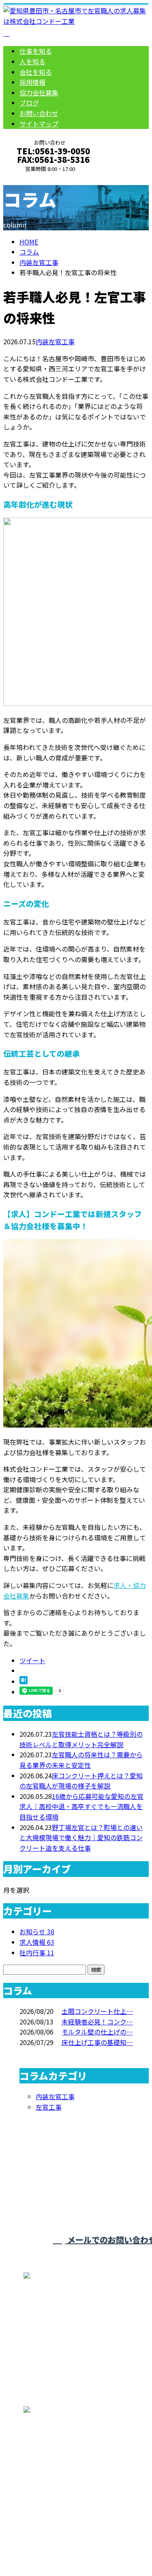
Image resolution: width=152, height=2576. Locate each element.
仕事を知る (36, 51)
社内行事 (37, 1953)
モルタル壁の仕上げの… (97, 2032)
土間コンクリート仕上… (97, 2011)
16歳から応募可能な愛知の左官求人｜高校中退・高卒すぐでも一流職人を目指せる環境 (81, 1806)
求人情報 (37, 1942)
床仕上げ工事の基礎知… (97, 2042)
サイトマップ (39, 124)
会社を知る (36, 72)
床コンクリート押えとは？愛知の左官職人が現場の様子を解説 (81, 1781)
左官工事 (49, 2107)
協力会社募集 (39, 93)
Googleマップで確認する (43, 2480)
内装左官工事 (39, 262)
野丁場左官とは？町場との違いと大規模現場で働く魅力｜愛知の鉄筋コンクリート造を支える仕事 (81, 1838)
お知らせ (37, 1931)
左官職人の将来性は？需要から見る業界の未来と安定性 (81, 1760)
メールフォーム (32, 178)
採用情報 (32, 82)
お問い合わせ (39, 113)
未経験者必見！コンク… (97, 2022)
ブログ (29, 103)
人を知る (32, 61)
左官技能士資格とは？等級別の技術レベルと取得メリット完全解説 (81, 1739)
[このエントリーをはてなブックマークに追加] (24, 1681)
